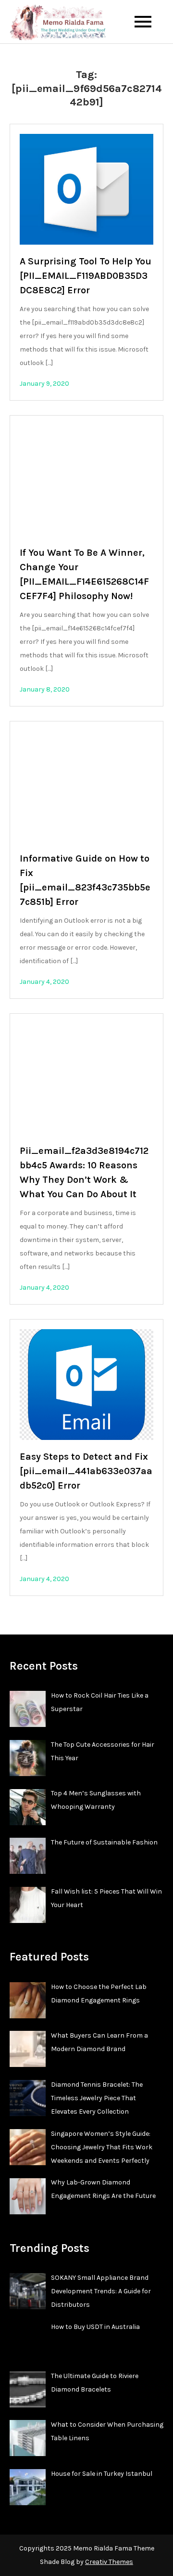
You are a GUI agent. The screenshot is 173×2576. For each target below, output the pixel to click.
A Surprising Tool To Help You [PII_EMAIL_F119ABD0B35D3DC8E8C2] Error (86, 276)
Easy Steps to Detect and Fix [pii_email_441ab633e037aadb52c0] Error (86, 1471)
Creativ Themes (109, 2562)
